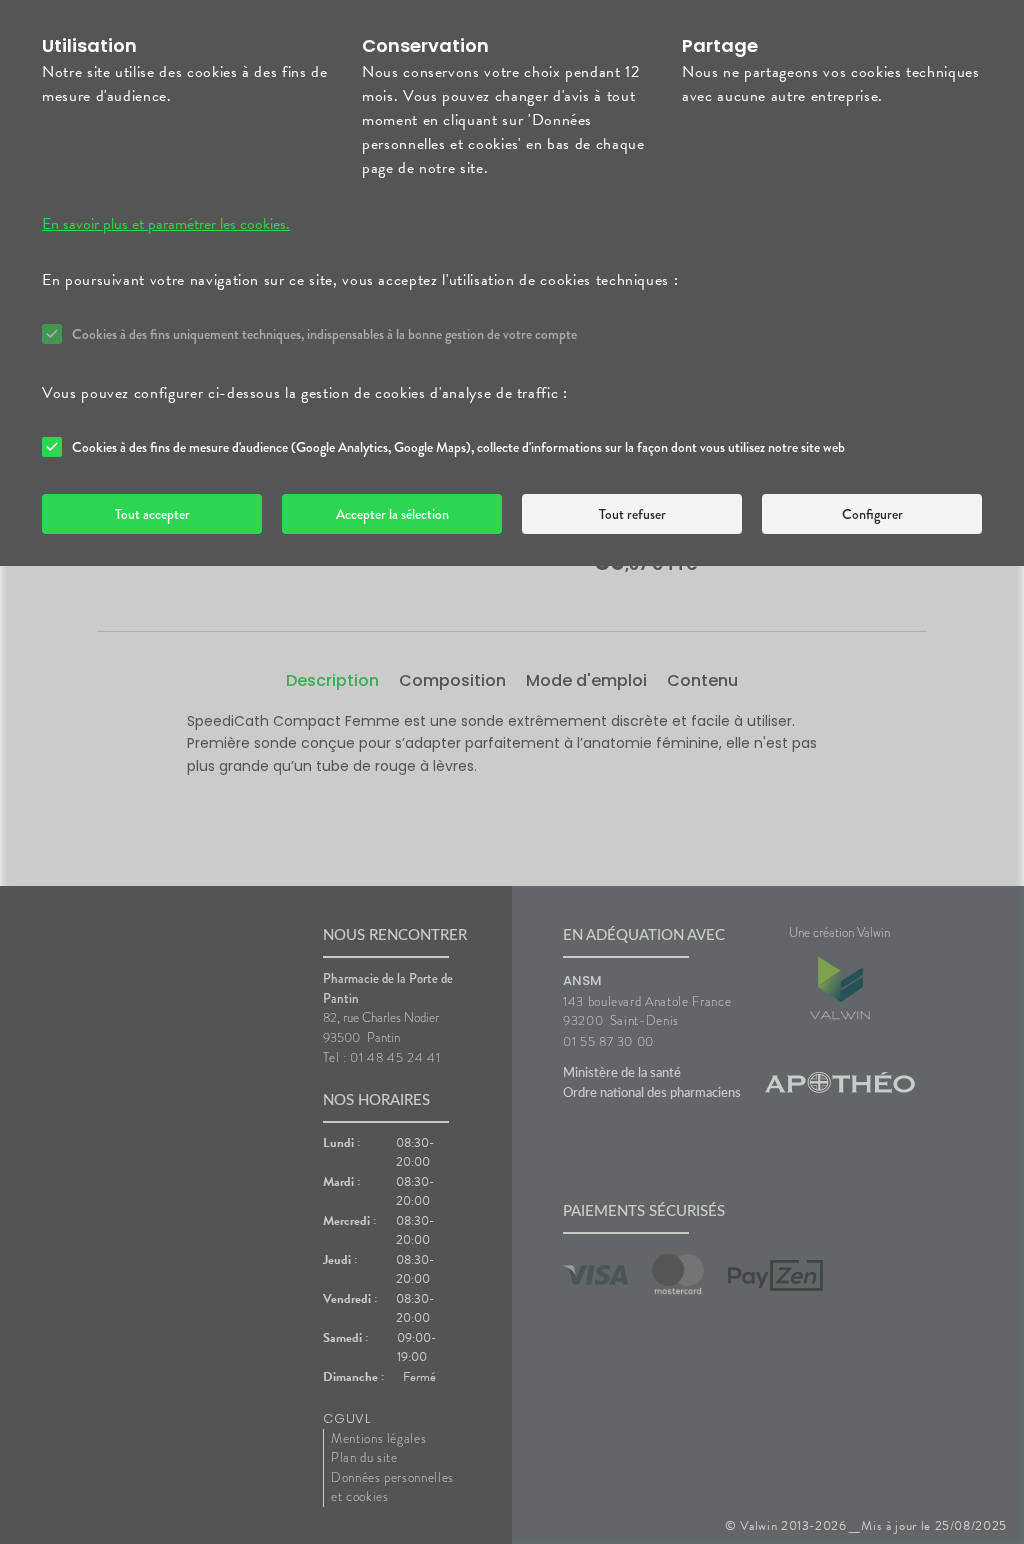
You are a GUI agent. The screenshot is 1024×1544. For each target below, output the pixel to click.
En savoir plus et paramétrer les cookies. (166, 224)
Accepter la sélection (392, 514)
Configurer (872, 514)
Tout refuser (632, 514)
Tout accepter (152, 514)
